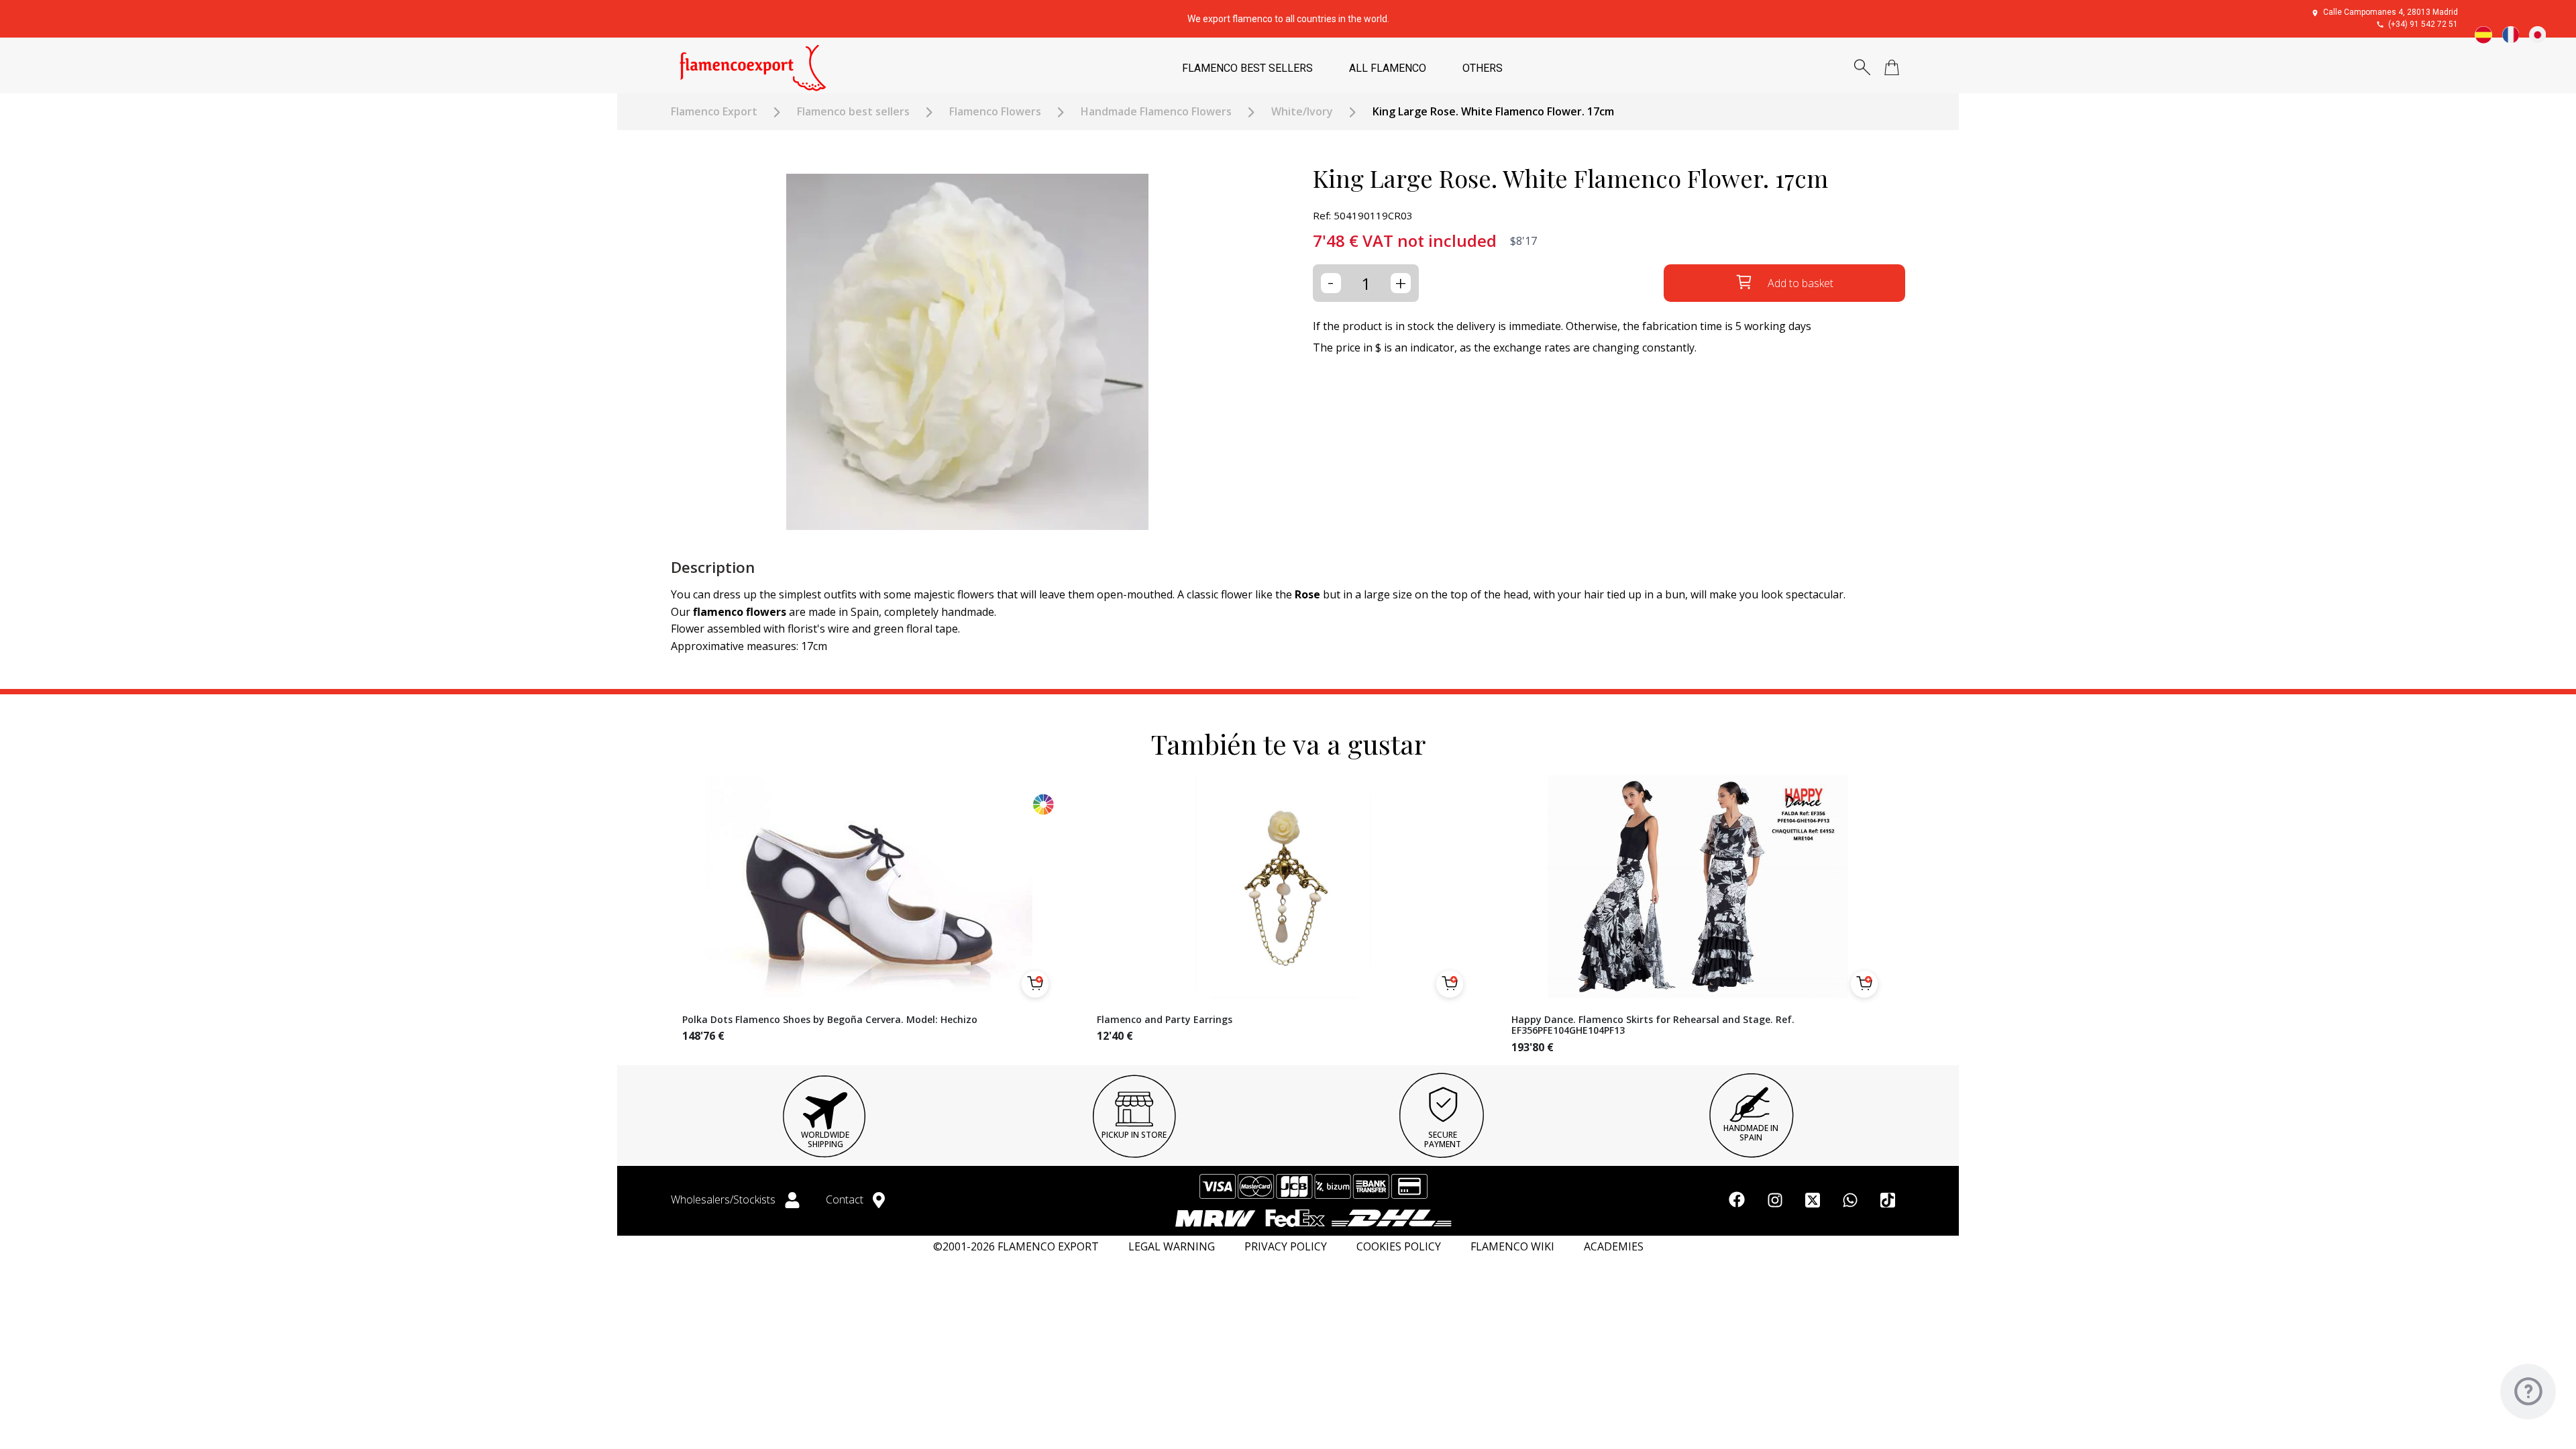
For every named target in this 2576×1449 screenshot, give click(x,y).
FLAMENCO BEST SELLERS (1247, 68)
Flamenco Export (714, 112)
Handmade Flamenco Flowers (1156, 112)
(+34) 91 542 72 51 (2423, 24)
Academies (1614, 1247)
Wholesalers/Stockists (724, 1199)
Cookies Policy (1399, 1247)
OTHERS (1483, 68)
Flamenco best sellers (853, 112)
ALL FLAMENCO (1388, 68)
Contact (846, 1199)
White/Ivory (1302, 112)
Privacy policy (1286, 1247)
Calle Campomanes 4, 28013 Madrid (2391, 12)
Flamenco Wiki (1512, 1247)
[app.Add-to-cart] (1035, 984)
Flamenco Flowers (995, 112)
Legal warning (1172, 1247)
